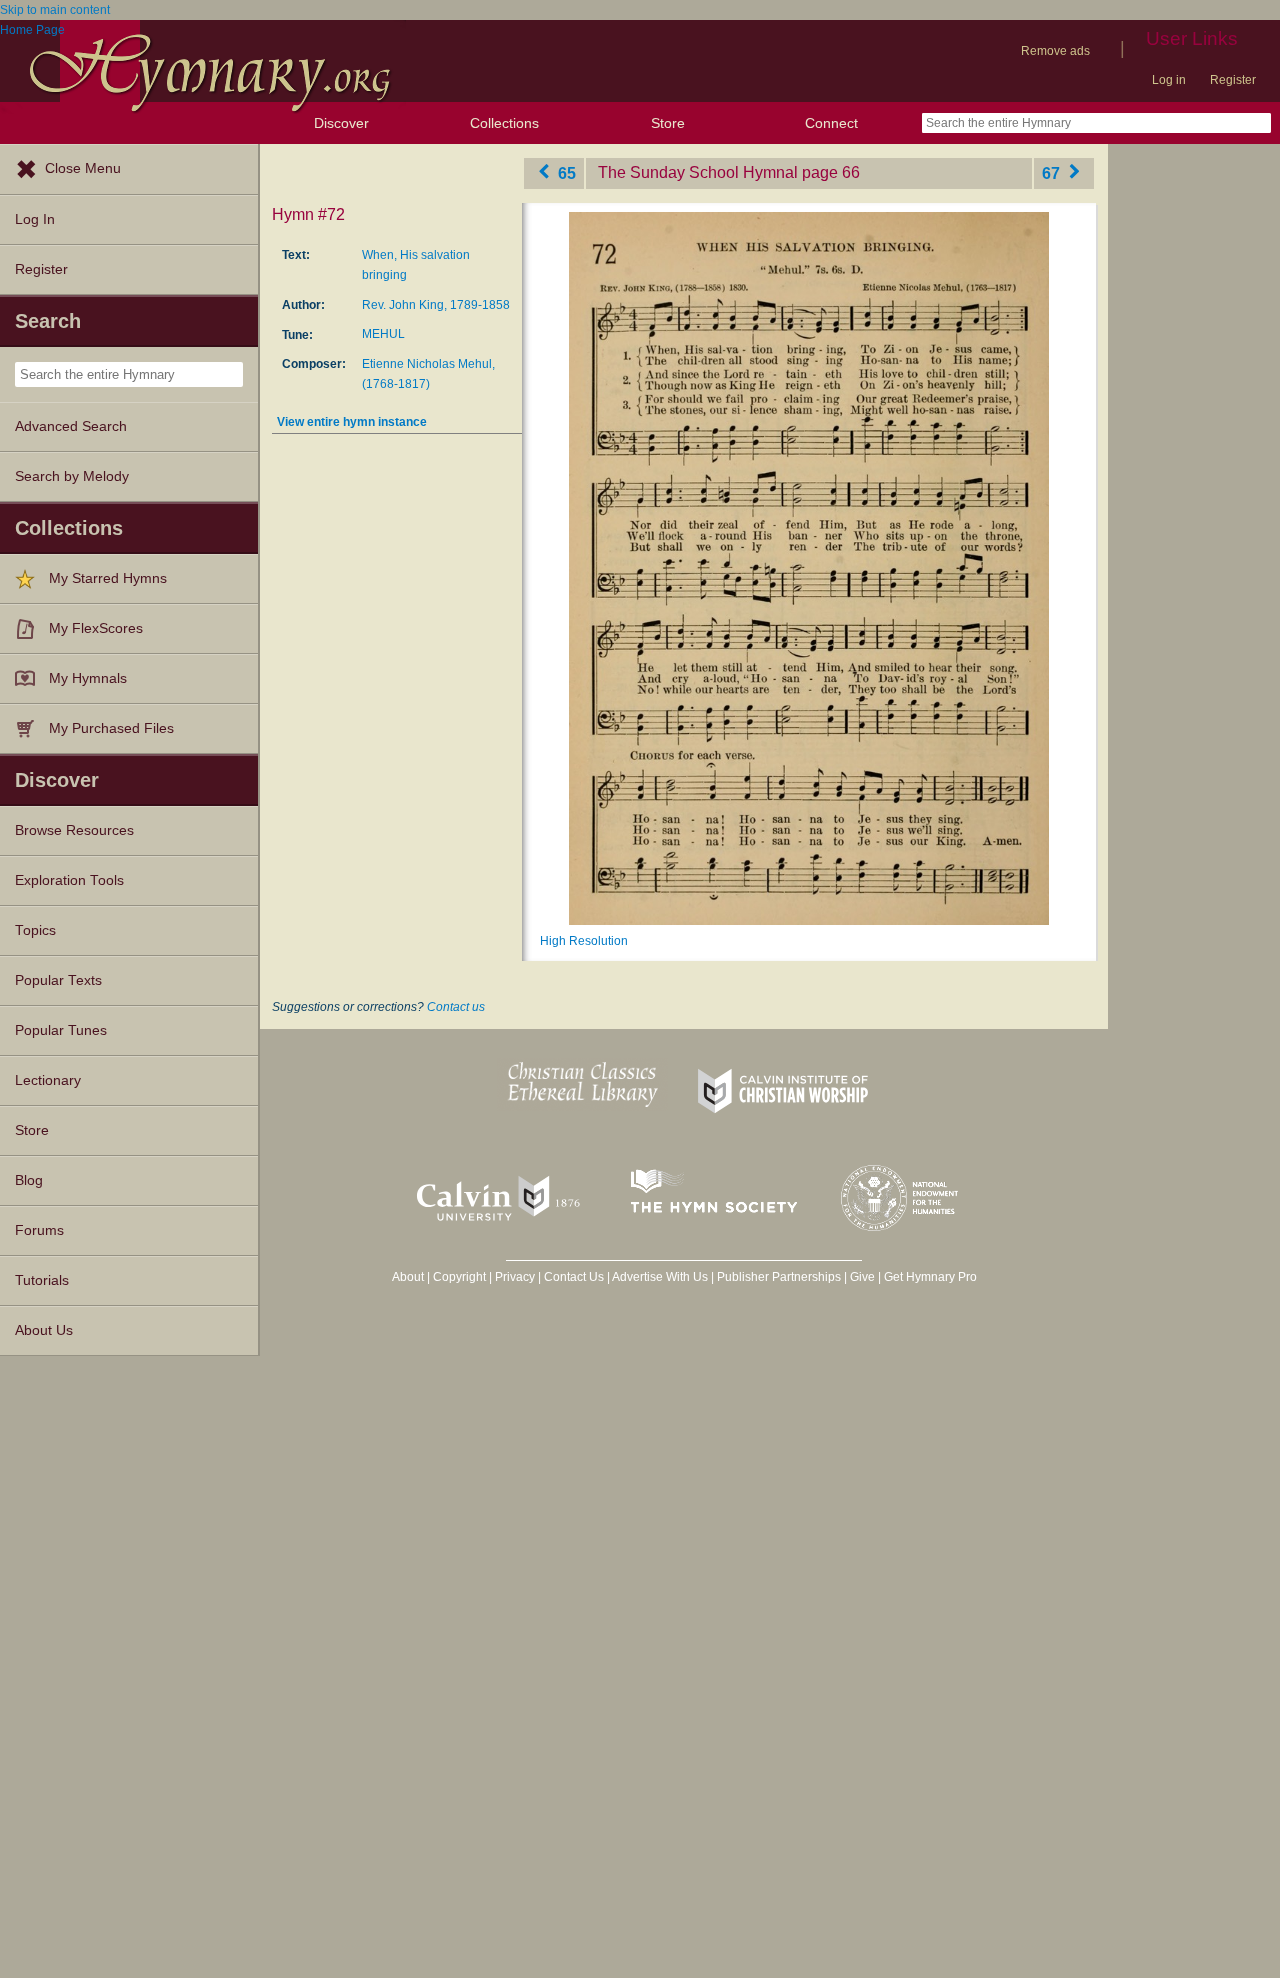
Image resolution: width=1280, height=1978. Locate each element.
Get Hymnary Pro (930, 1277)
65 (565, 172)
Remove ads (1055, 51)
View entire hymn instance (352, 422)
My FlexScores (96, 628)
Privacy (515, 1277)
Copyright (459, 1277)
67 (1053, 172)
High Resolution (584, 941)
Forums (39, 1230)
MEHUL (383, 334)
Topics (35, 930)
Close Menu (83, 168)
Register (1233, 80)
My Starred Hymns (108, 578)
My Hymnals (88, 678)
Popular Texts (58, 980)
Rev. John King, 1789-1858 (436, 305)
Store (668, 123)
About (408, 1277)
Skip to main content (55, 10)
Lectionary (48, 1080)
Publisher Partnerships (779, 1277)
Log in (1169, 80)
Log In (35, 219)
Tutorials (42, 1280)
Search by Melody (72, 476)
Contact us (456, 1007)
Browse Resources (74, 830)
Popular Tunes (61, 1030)
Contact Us (574, 1277)
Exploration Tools (69, 880)
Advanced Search (71, 426)
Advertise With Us (660, 1277)
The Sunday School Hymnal (698, 172)
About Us (44, 1330)
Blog (29, 1180)
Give (862, 1277)
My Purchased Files (111, 728)
